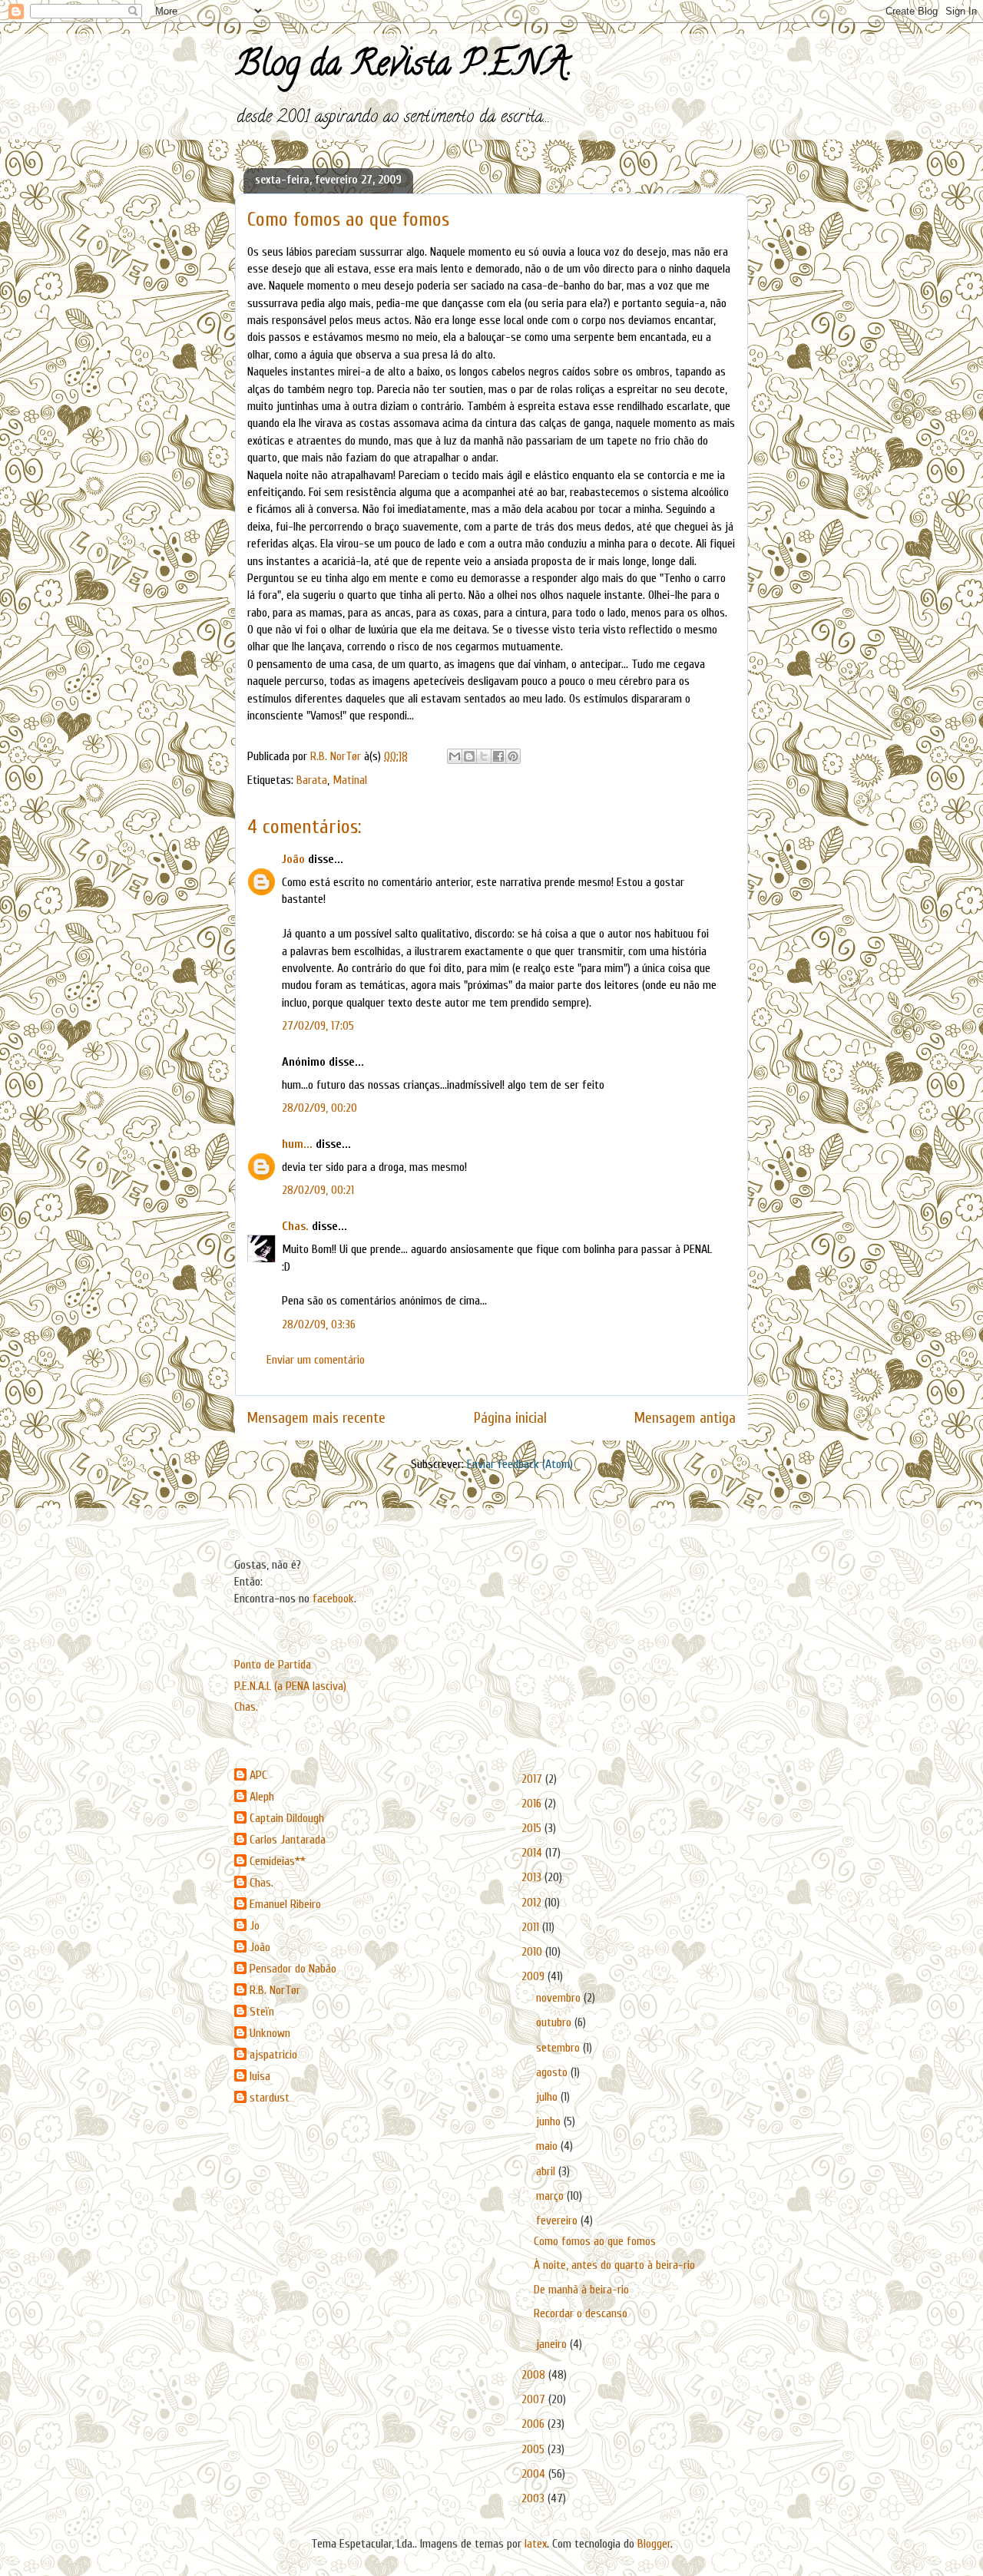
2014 (533, 1853)
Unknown (270, 2033)
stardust (270, 2098)
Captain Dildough (287, 1818)
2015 (533, 1828)
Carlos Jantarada (288, 1840)
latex (536, 2544)
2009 (535, 1976)
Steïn (262, 2012)
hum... (297, 1144)
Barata (312, 780)
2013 (533, 1877)
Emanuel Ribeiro (285, 1904)
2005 (535, 2449)
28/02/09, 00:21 (318, 1190)
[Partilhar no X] (484, 756)
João (293, 859)
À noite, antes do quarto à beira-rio (614, 2265)
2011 (532, 1927)
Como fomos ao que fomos (595, 2241)
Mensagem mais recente (316, 1418)
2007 (535, 2399)
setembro (559, 2048)
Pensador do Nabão (293, 1969)
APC (258, 1775)
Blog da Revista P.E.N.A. (404, 68)
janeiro (553, 2344)
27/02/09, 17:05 (318, 1026)
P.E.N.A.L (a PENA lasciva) (290, 1686)
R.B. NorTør (275, 1990)
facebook (333, 1599)
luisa (260, 2076)
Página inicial (510, 1418)
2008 (535, 2375)
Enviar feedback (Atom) (520, 1464)
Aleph (262, 1797)
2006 (535, 2424)
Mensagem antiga (685, 1418)
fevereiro (558, 2221)
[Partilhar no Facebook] (498, 756)
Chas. (295, 1226)
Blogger (654, 2544)
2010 (533, 1952)
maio (548, 2146)
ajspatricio (273, 2055)
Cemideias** (278, 1861)
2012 (533, 1903)
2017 (533, 1779)
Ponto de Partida (273, 1665)
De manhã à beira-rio (581, 2290)
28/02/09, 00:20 (319, 1108)
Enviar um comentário (316, 1360)
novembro (560, 1998)
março (551, 2196)
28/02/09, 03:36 (319, 1324)
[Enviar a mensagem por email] (455, 756)
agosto (553, 2072)
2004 (535, 2474)
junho (550, 2121)
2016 (533, 1804)
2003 (535, 2498)
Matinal (350, 780)
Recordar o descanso (581, 2313)
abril (547, 2171)
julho (548, 2097)
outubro (555, 2022)
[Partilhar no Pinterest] (513, 756)
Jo (255, 1926)
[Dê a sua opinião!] (469, 756)
